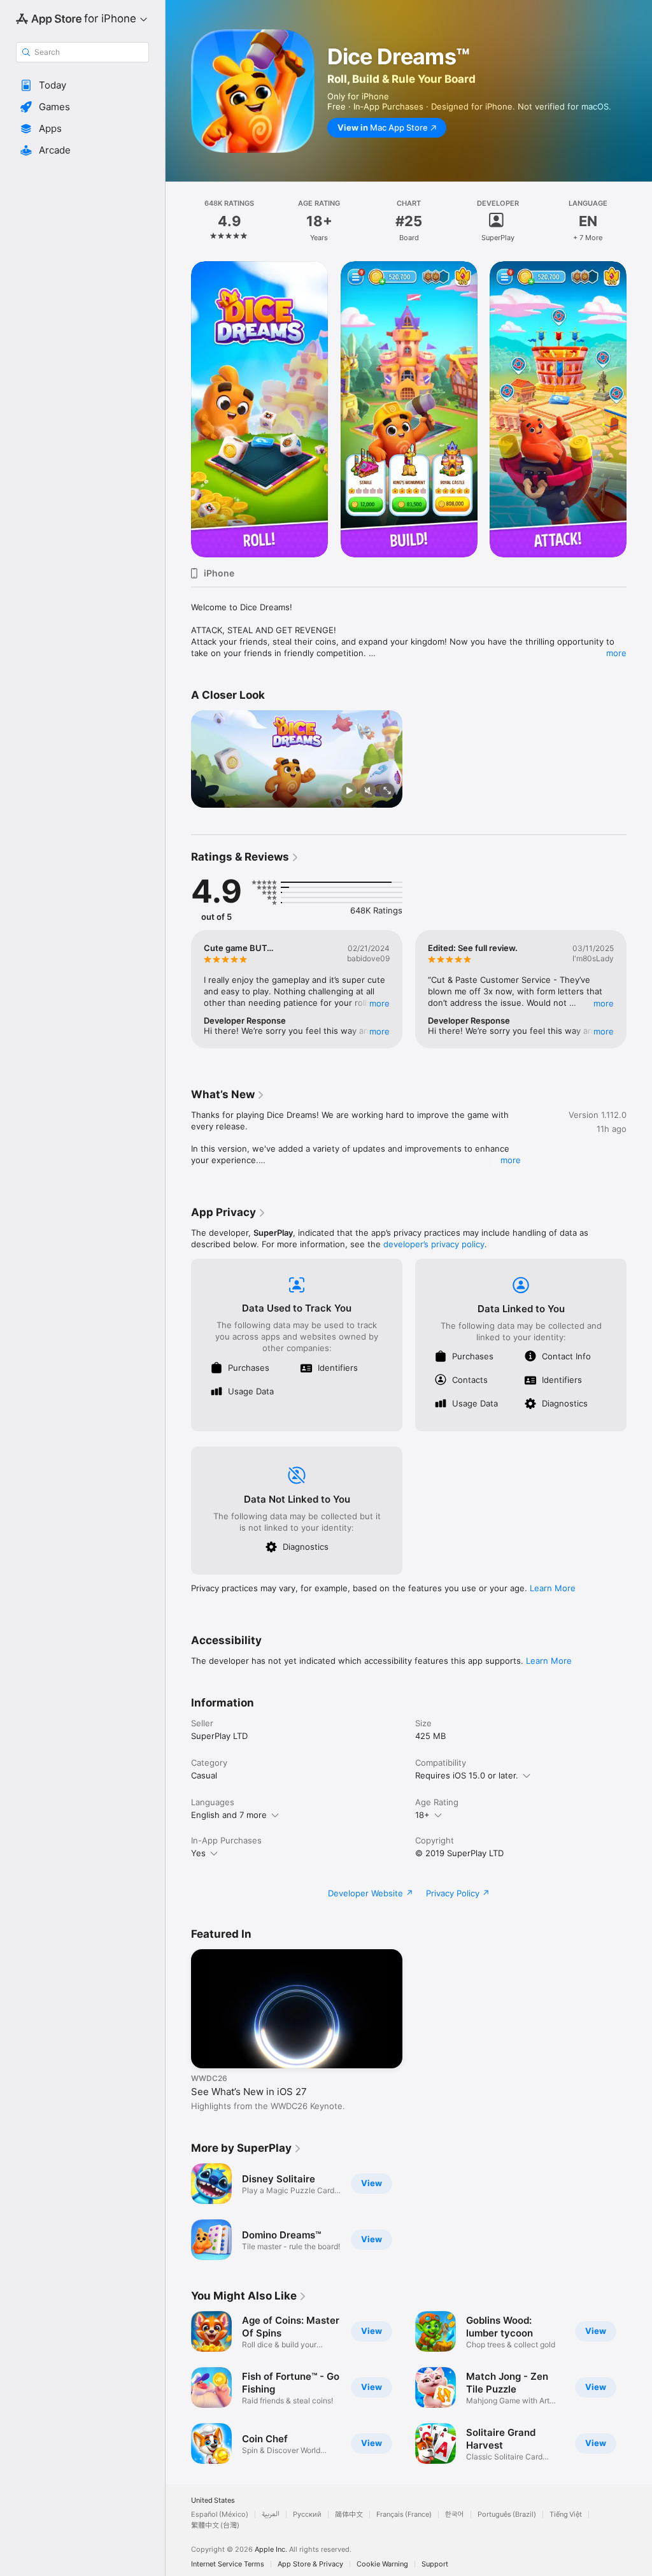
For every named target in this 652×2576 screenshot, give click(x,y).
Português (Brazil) (507, 2515)
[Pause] (349, 791)
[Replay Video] (206, 791)
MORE (379, 1003)
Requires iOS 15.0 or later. (467, 1775)
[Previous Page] (178, 221)
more (616, 653)
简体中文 (349, 2515)
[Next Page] (639, 221)
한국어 (455, 2515)
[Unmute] (368, 791)
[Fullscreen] (387, 791)
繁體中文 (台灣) (215, 2525)
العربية (271, 2515)
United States (213, 2501)
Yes (198, 1853)
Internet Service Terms (228, 2564)
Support (435, 2564)
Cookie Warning (382, 2564)
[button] (82, 85)
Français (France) (404, 2515)
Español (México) (220, 2515)
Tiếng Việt (566, 2515)
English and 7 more (229, 1815)
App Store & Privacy (310, 2564)
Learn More (553, 1588)
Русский (307, 2515)
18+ (422, 1815)
